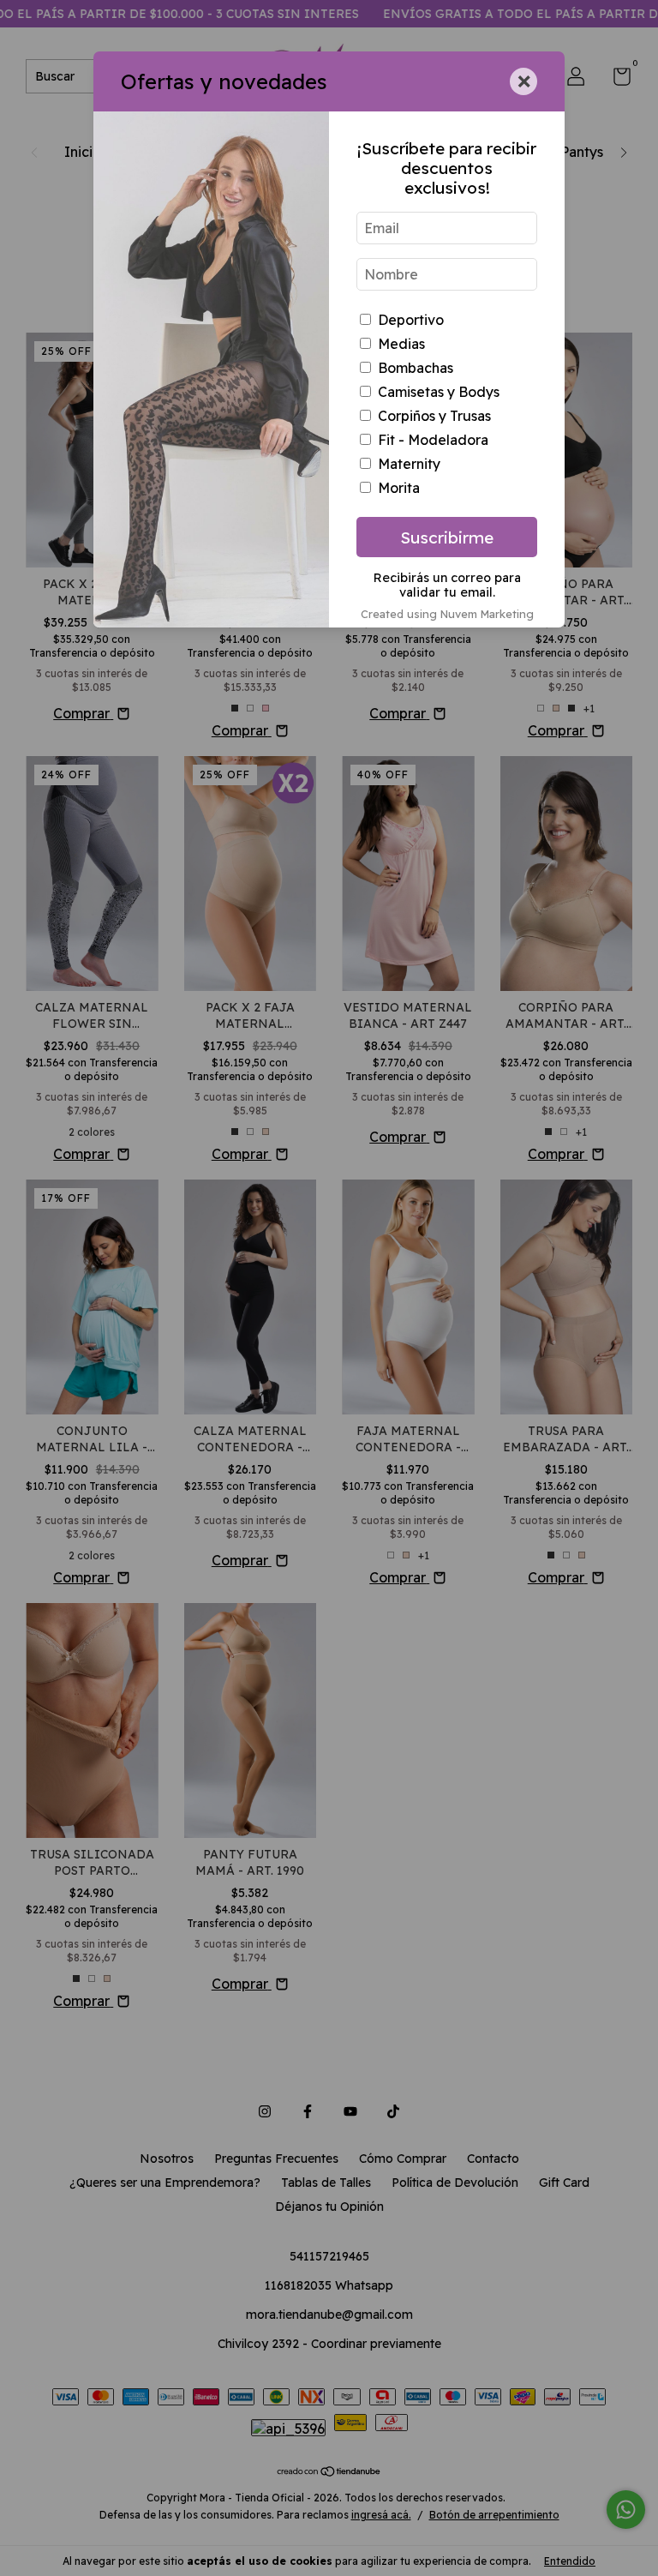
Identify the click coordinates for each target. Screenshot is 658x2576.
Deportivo (411, 320)
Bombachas (416, 368)
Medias (401, 344)
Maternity (409, 464)
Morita (399, 488)
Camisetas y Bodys (439, 392)
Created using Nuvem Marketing (447, 614)
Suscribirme (447, 537)
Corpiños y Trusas (434, 416)
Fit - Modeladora (433, 440)
